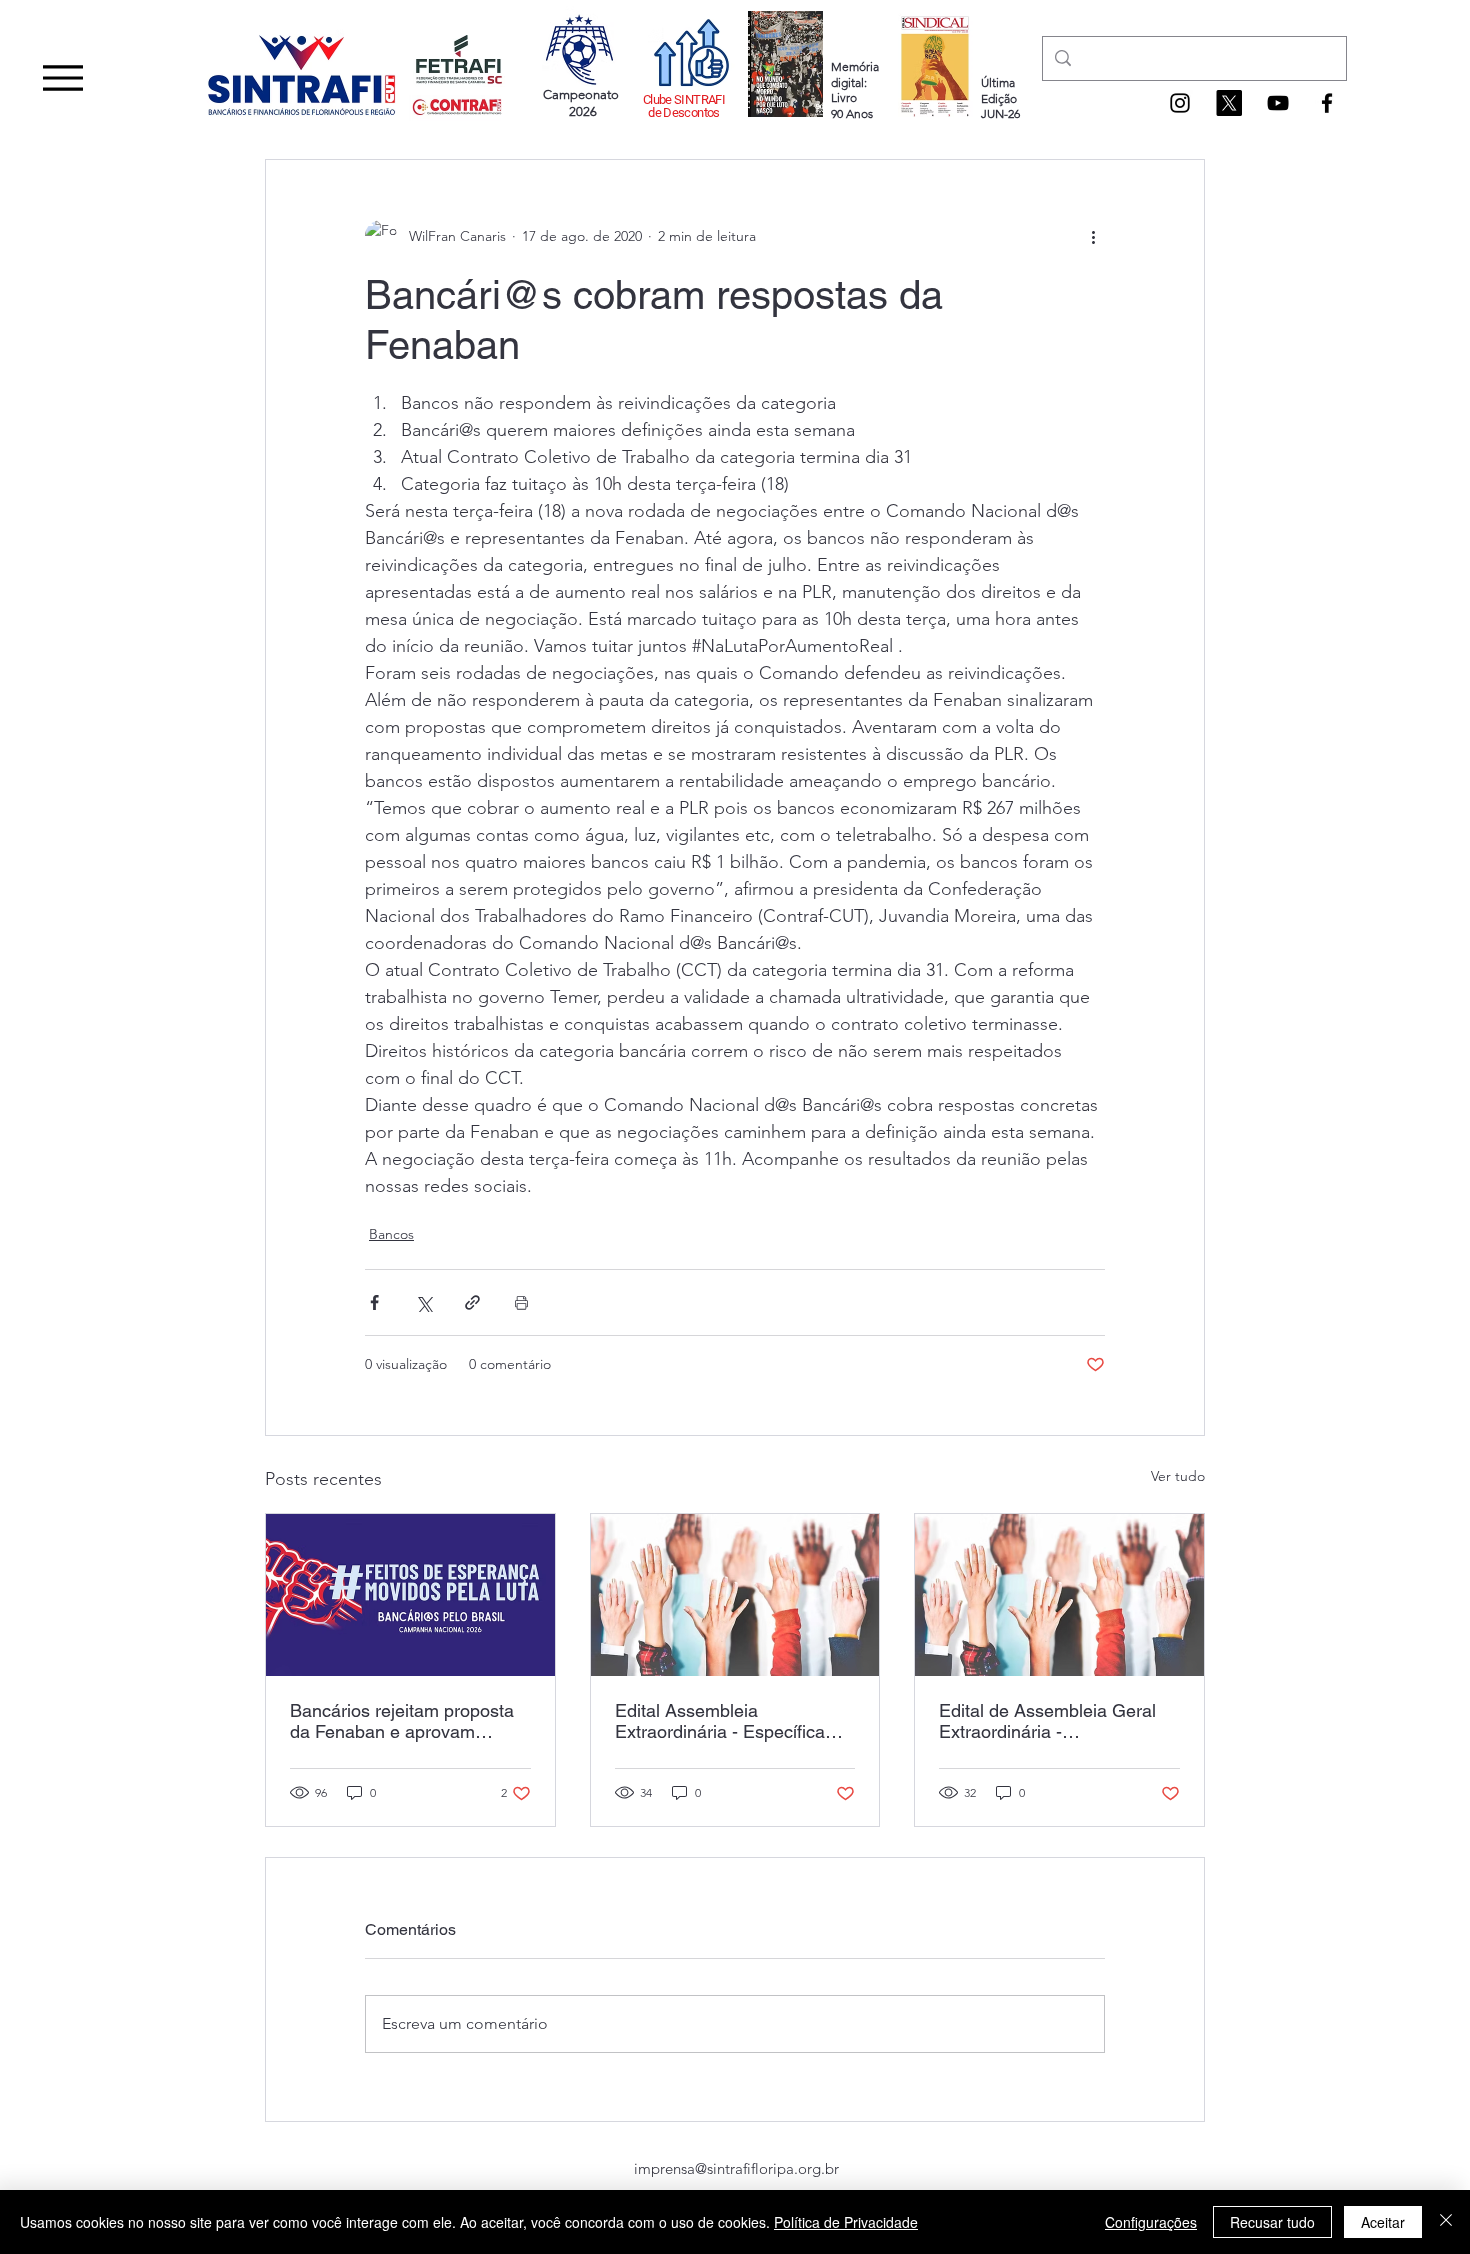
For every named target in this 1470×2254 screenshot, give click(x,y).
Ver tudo (1178, 1476)
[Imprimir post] (521, 1302)
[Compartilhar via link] (472, 1302)
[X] (1229, 103)
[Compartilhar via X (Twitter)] (423, 1302)
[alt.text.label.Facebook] (1327, 103)
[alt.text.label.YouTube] (1278, 103)
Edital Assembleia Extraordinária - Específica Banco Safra (720, 1721)
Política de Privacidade (846, 2222)
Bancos (391, 1234)
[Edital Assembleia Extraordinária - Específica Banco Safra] (735, 1595)
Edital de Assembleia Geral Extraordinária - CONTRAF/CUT (1047, 1721)
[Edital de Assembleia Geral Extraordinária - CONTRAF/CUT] (1059, 1595)
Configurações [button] (1151, 2222)
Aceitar (1383, 2222)
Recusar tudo (1272, 2222)
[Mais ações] (1093, 236)
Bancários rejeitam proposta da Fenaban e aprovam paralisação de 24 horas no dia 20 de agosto (402, 1721)
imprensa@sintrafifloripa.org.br (736, 2168)
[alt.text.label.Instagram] (1180, 103)
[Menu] (62, 77)
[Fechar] (1446, 2222)
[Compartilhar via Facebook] (374, 1302)
